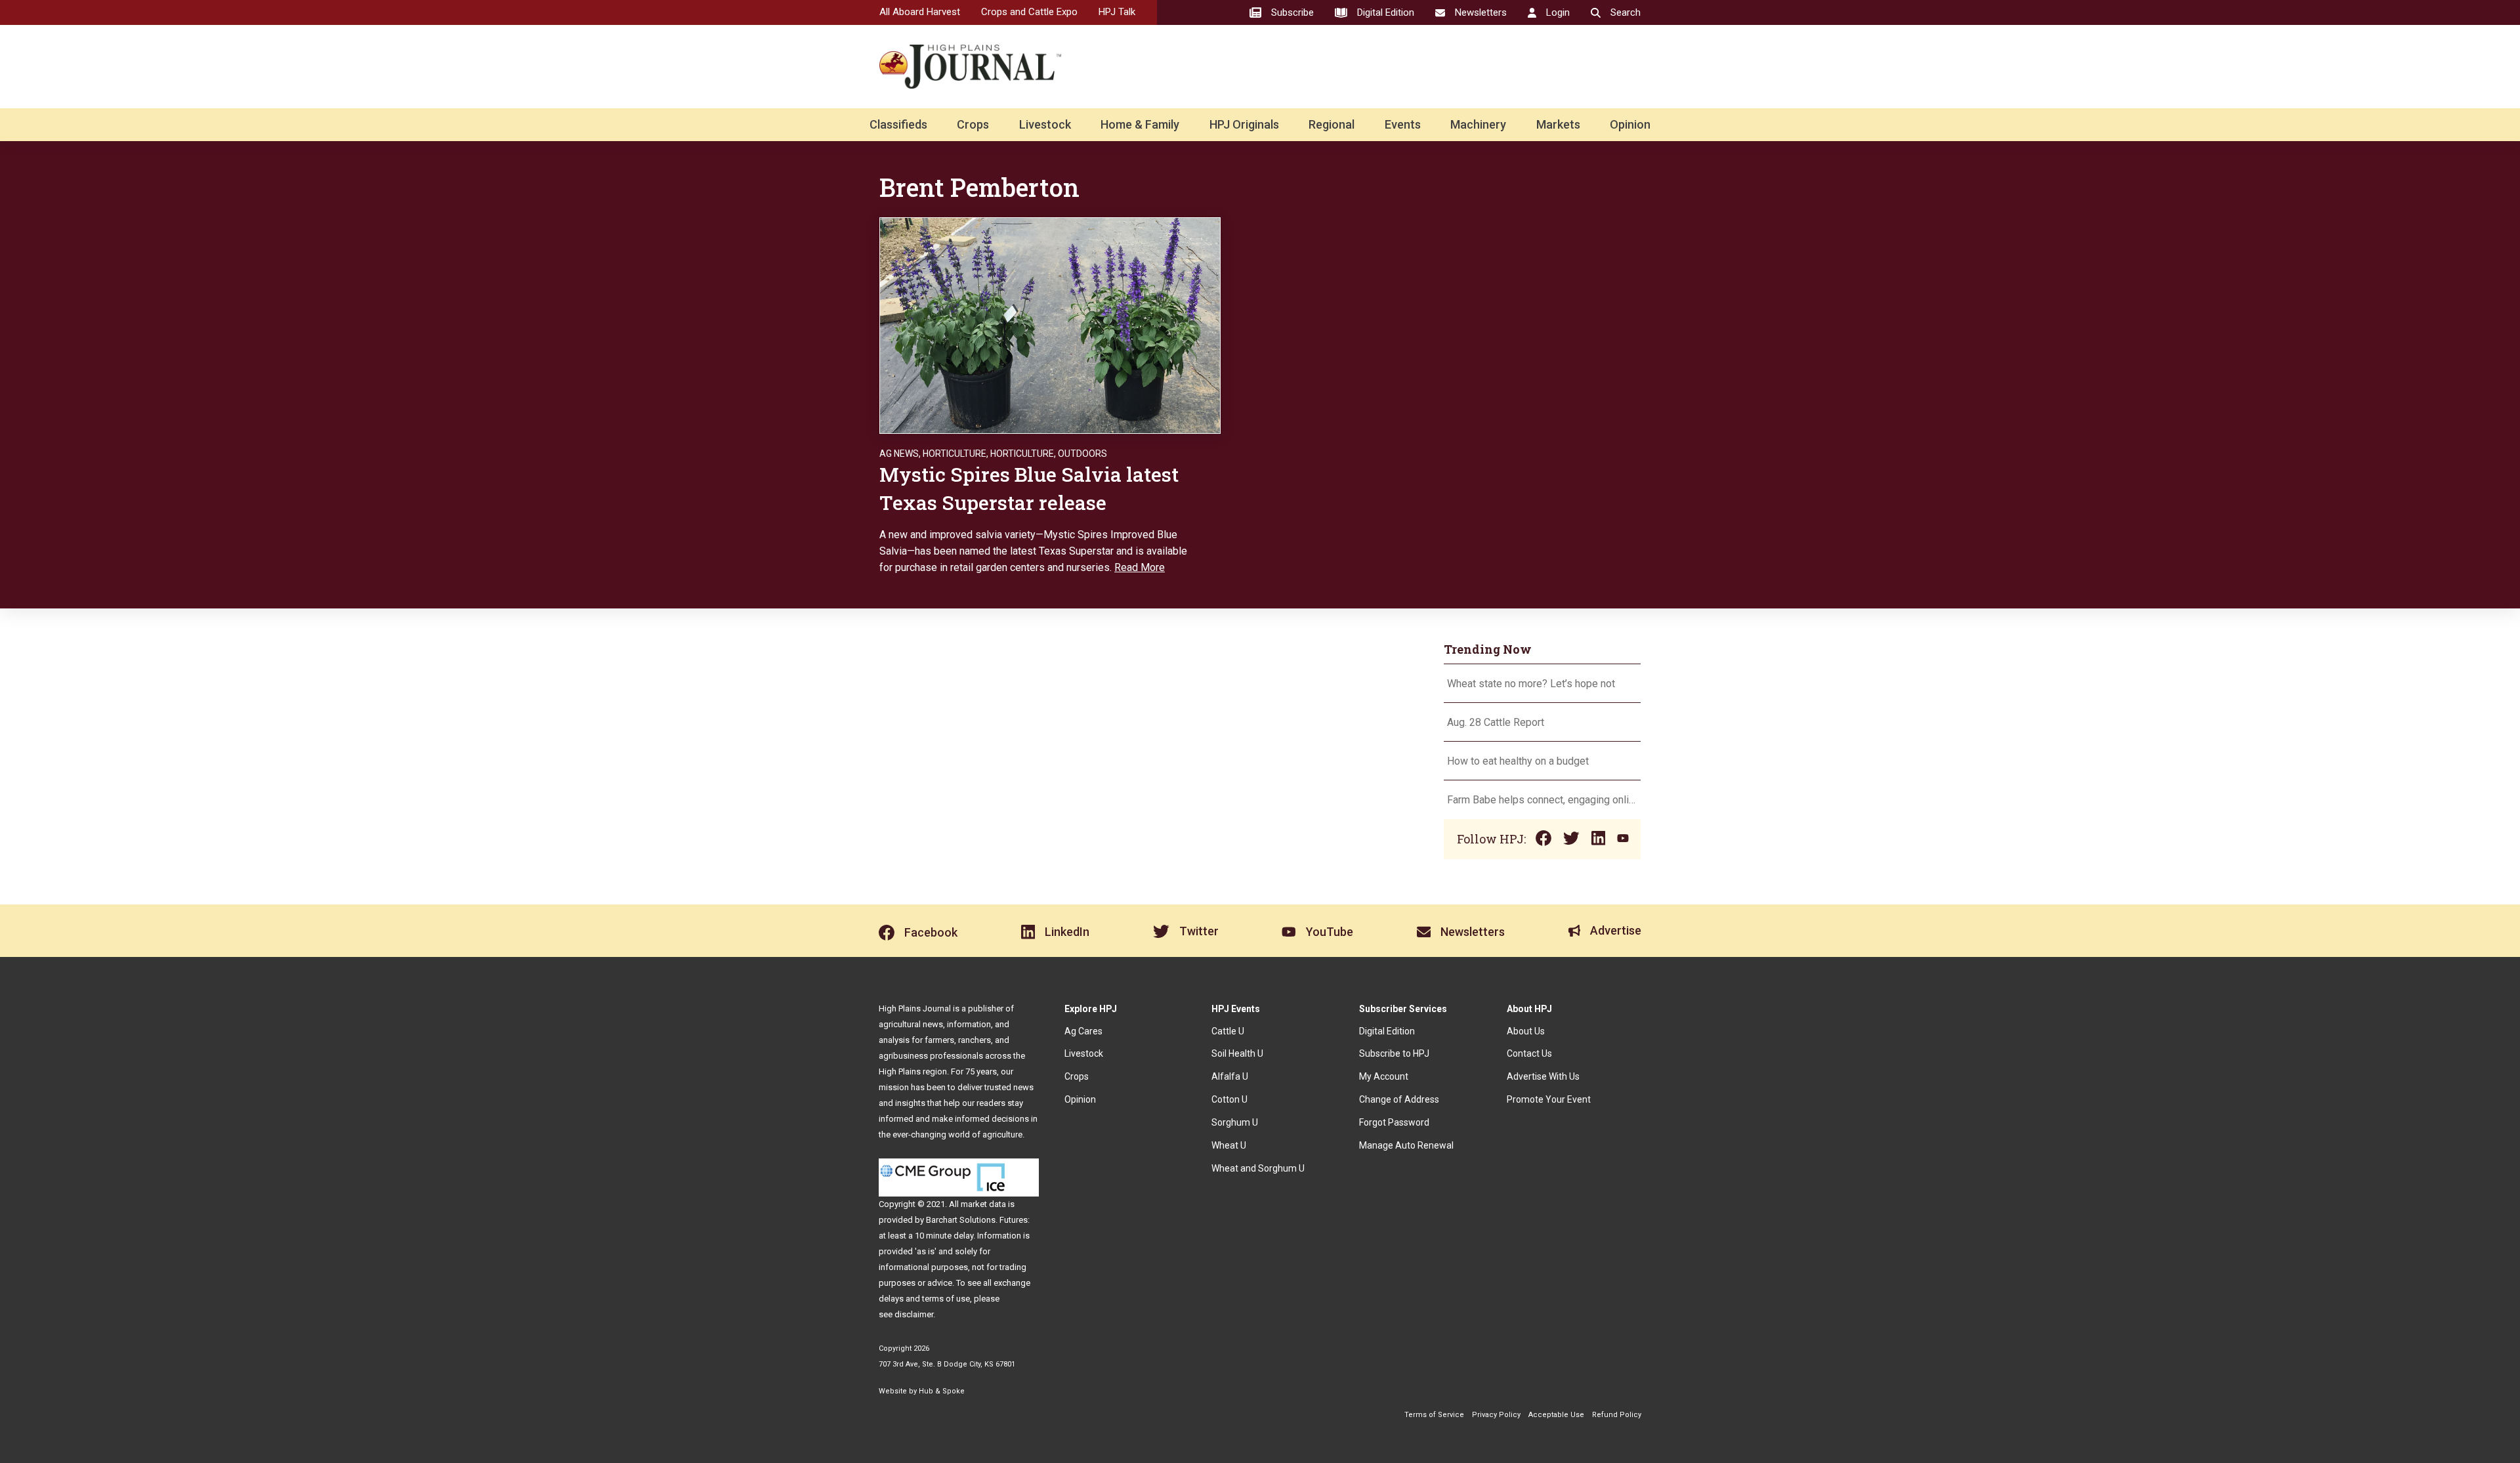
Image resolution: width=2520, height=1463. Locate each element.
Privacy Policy (1496, 1415)
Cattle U (1228, 1031)
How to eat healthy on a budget (1518, 761)
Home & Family (1140, 124)
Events (1403, 124)
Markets (1558, 124)
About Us (1526, 1031)
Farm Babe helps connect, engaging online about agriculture (1542, 800)
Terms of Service (1434, 1415)
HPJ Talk (1117, 12)
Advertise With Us (1543, 1076)
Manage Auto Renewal (1406, 1145)
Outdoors (1082, 454)
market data (983, 1204)
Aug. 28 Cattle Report (1496, 722)
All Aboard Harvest (920, 12)
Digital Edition (1387, 1031)
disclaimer (914, 1314)
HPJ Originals (1244, 124)
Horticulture (955, 454)
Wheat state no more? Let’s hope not (1532, 684)
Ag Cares (1083, 1031)
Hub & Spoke (942, 1391)
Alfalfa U (1230, 1076)
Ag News (899, 454)
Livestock (1045, 124)
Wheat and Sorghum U (1258, 1168)
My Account (1384, 1076)
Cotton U (1229, 1099)
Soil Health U (1237, 1053)
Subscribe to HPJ (1394, 1053)
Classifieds (898, 124)
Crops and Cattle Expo (1029, 12)
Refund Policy (1617, 1415)
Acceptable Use (1556, 1415)
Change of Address (1399, 1099)
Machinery (1478, 124)
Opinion (1630, 124)
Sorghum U (1235, 1122)
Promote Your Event (1549, 1099)
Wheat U (1229, 1145)
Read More (1140, 567)
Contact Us (1529, 1053)
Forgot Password (1394, 1122)
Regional (1332, 124)
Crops (973, 124)
